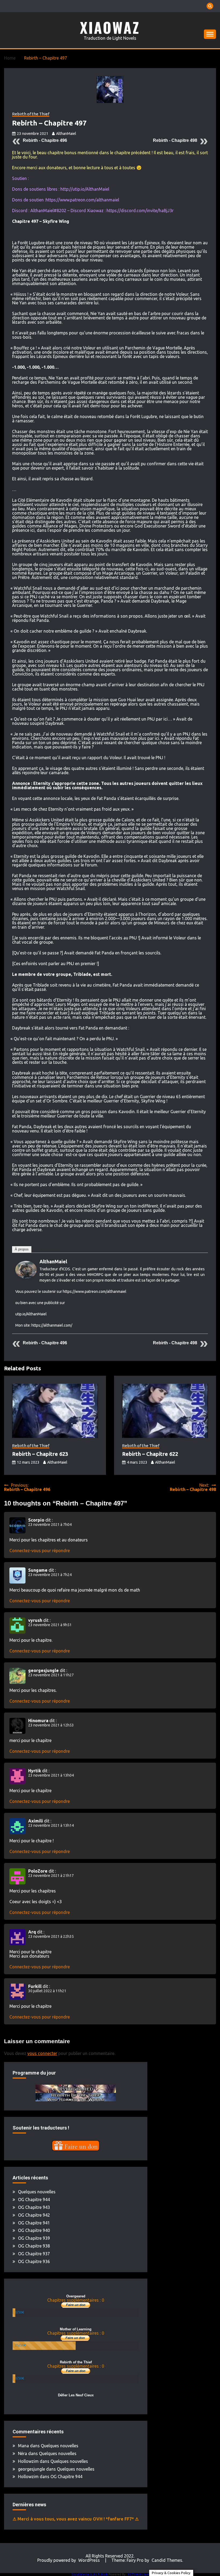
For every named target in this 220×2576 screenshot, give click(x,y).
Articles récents (47, 1249)
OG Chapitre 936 (34, 2261)
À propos (22, 1249)
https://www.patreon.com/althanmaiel (82, 200)
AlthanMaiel (66, 134)
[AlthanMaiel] (26, 1277)
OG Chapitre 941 (34, 2223)
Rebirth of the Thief (31, 114)
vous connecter (42, 2053)
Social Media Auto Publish (90, 2574)
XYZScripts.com (138, 2574)
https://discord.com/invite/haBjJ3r (140, 211)
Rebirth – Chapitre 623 (40, 1454)
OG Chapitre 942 (34, 2215)
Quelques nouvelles (37, 2192)
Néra (23, 2453)
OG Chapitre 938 (34, 2246)
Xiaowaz (110, 27)
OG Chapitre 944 (34, 2199)
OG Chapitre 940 (34, 2230)
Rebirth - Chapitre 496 (45, 140)
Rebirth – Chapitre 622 (150, 1454)
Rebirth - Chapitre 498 (175, 140)
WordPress (89, 2560)
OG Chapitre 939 (34, 2238)
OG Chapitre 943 (34, 2207)
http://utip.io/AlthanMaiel (85, 189)
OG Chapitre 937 (34, 2254)
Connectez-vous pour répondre (40, 1551)
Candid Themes (167, 2560)
